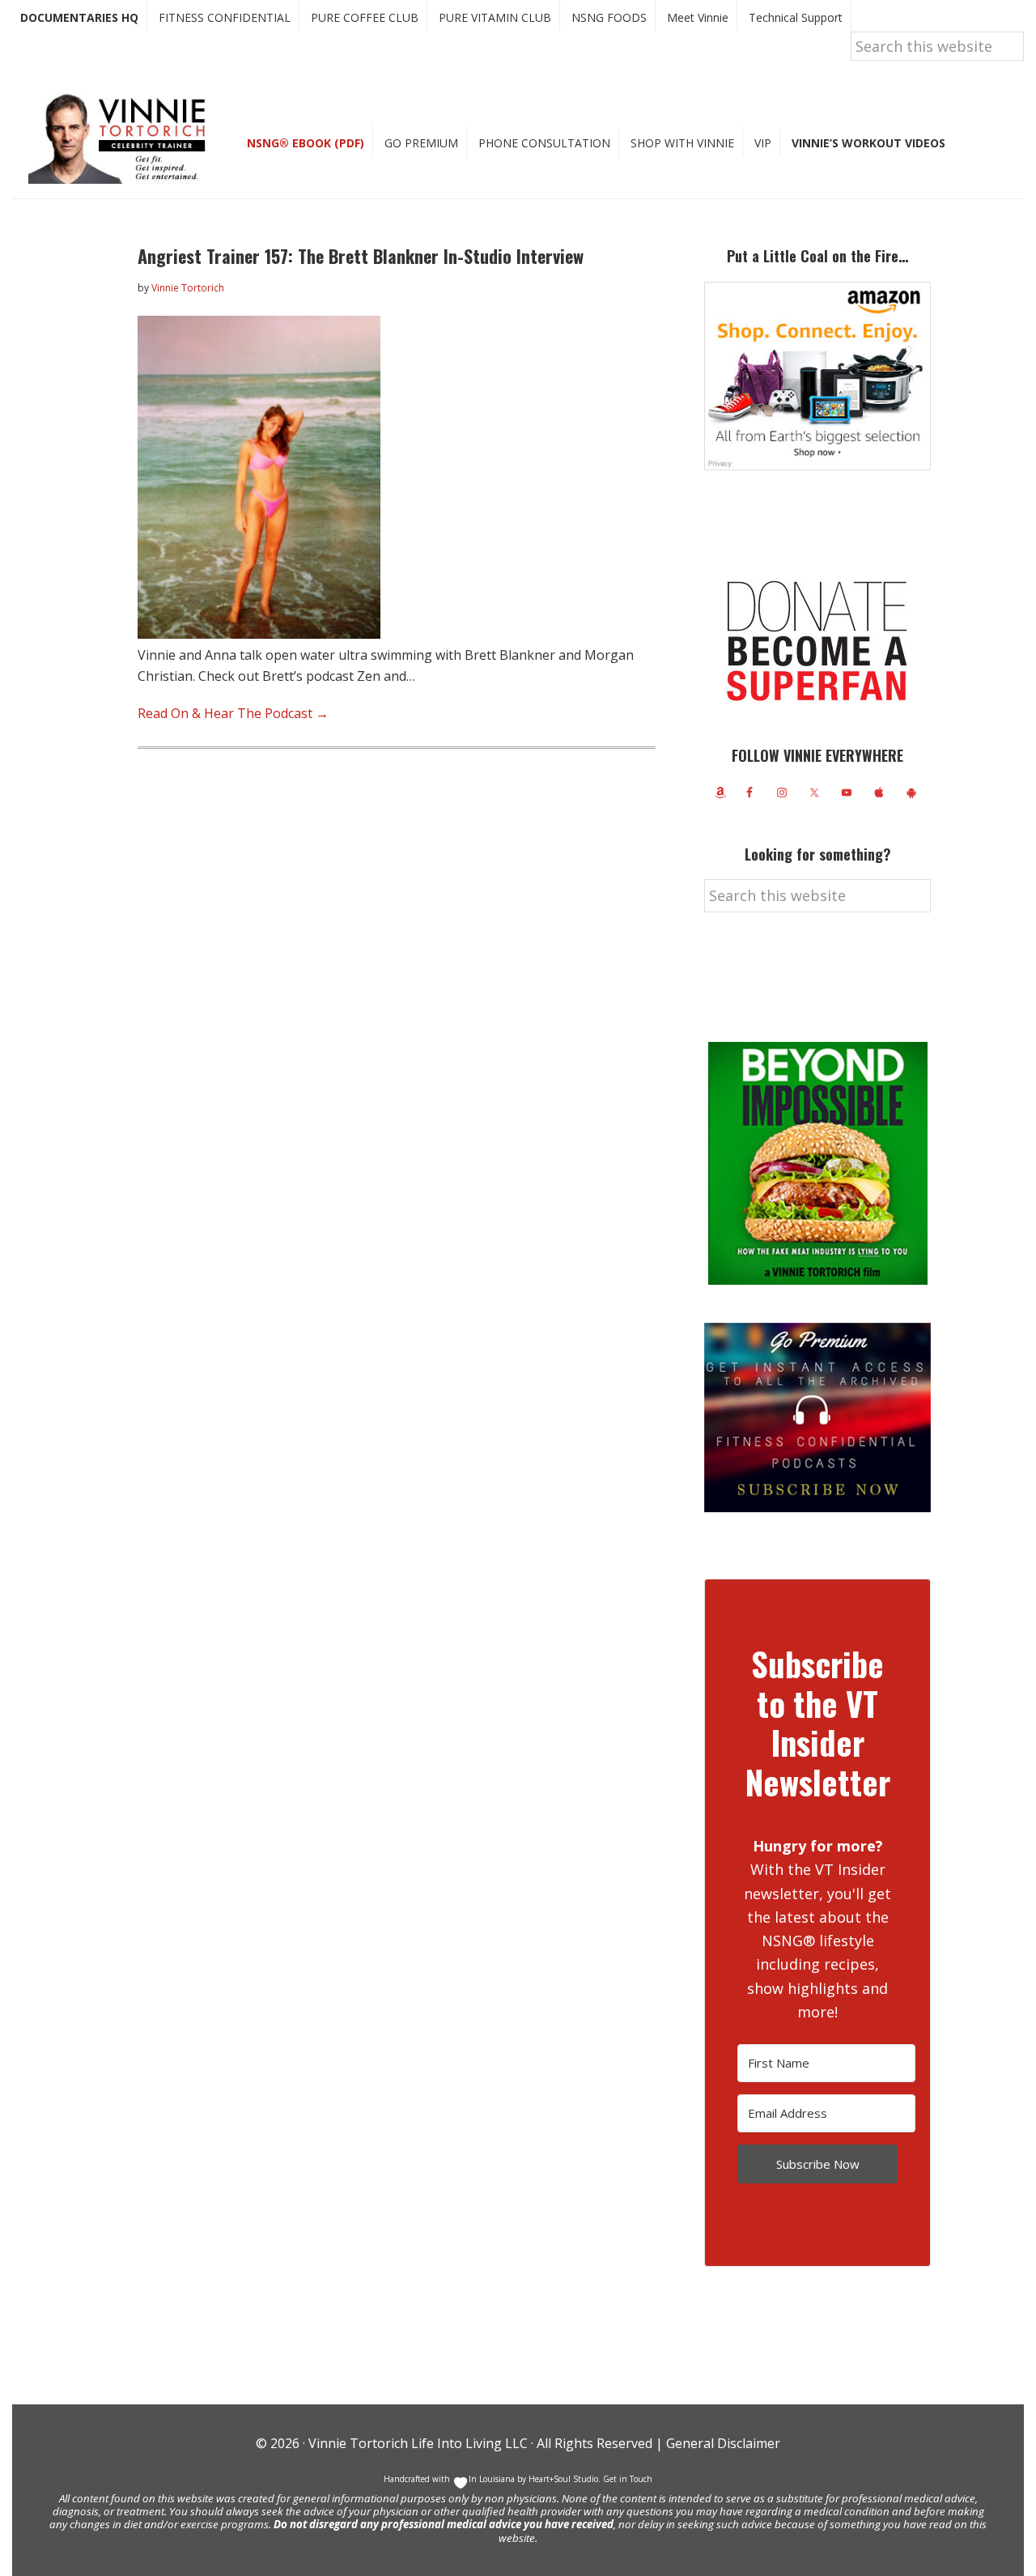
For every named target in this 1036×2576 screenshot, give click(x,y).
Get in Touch (628, 2479)
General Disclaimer (722, 2443)
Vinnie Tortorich (123, 138)
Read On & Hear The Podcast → (233, 713)
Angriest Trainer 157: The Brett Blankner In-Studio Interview (361, 256)
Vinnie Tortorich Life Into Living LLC (418, 2443)
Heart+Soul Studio (562, 2479)
